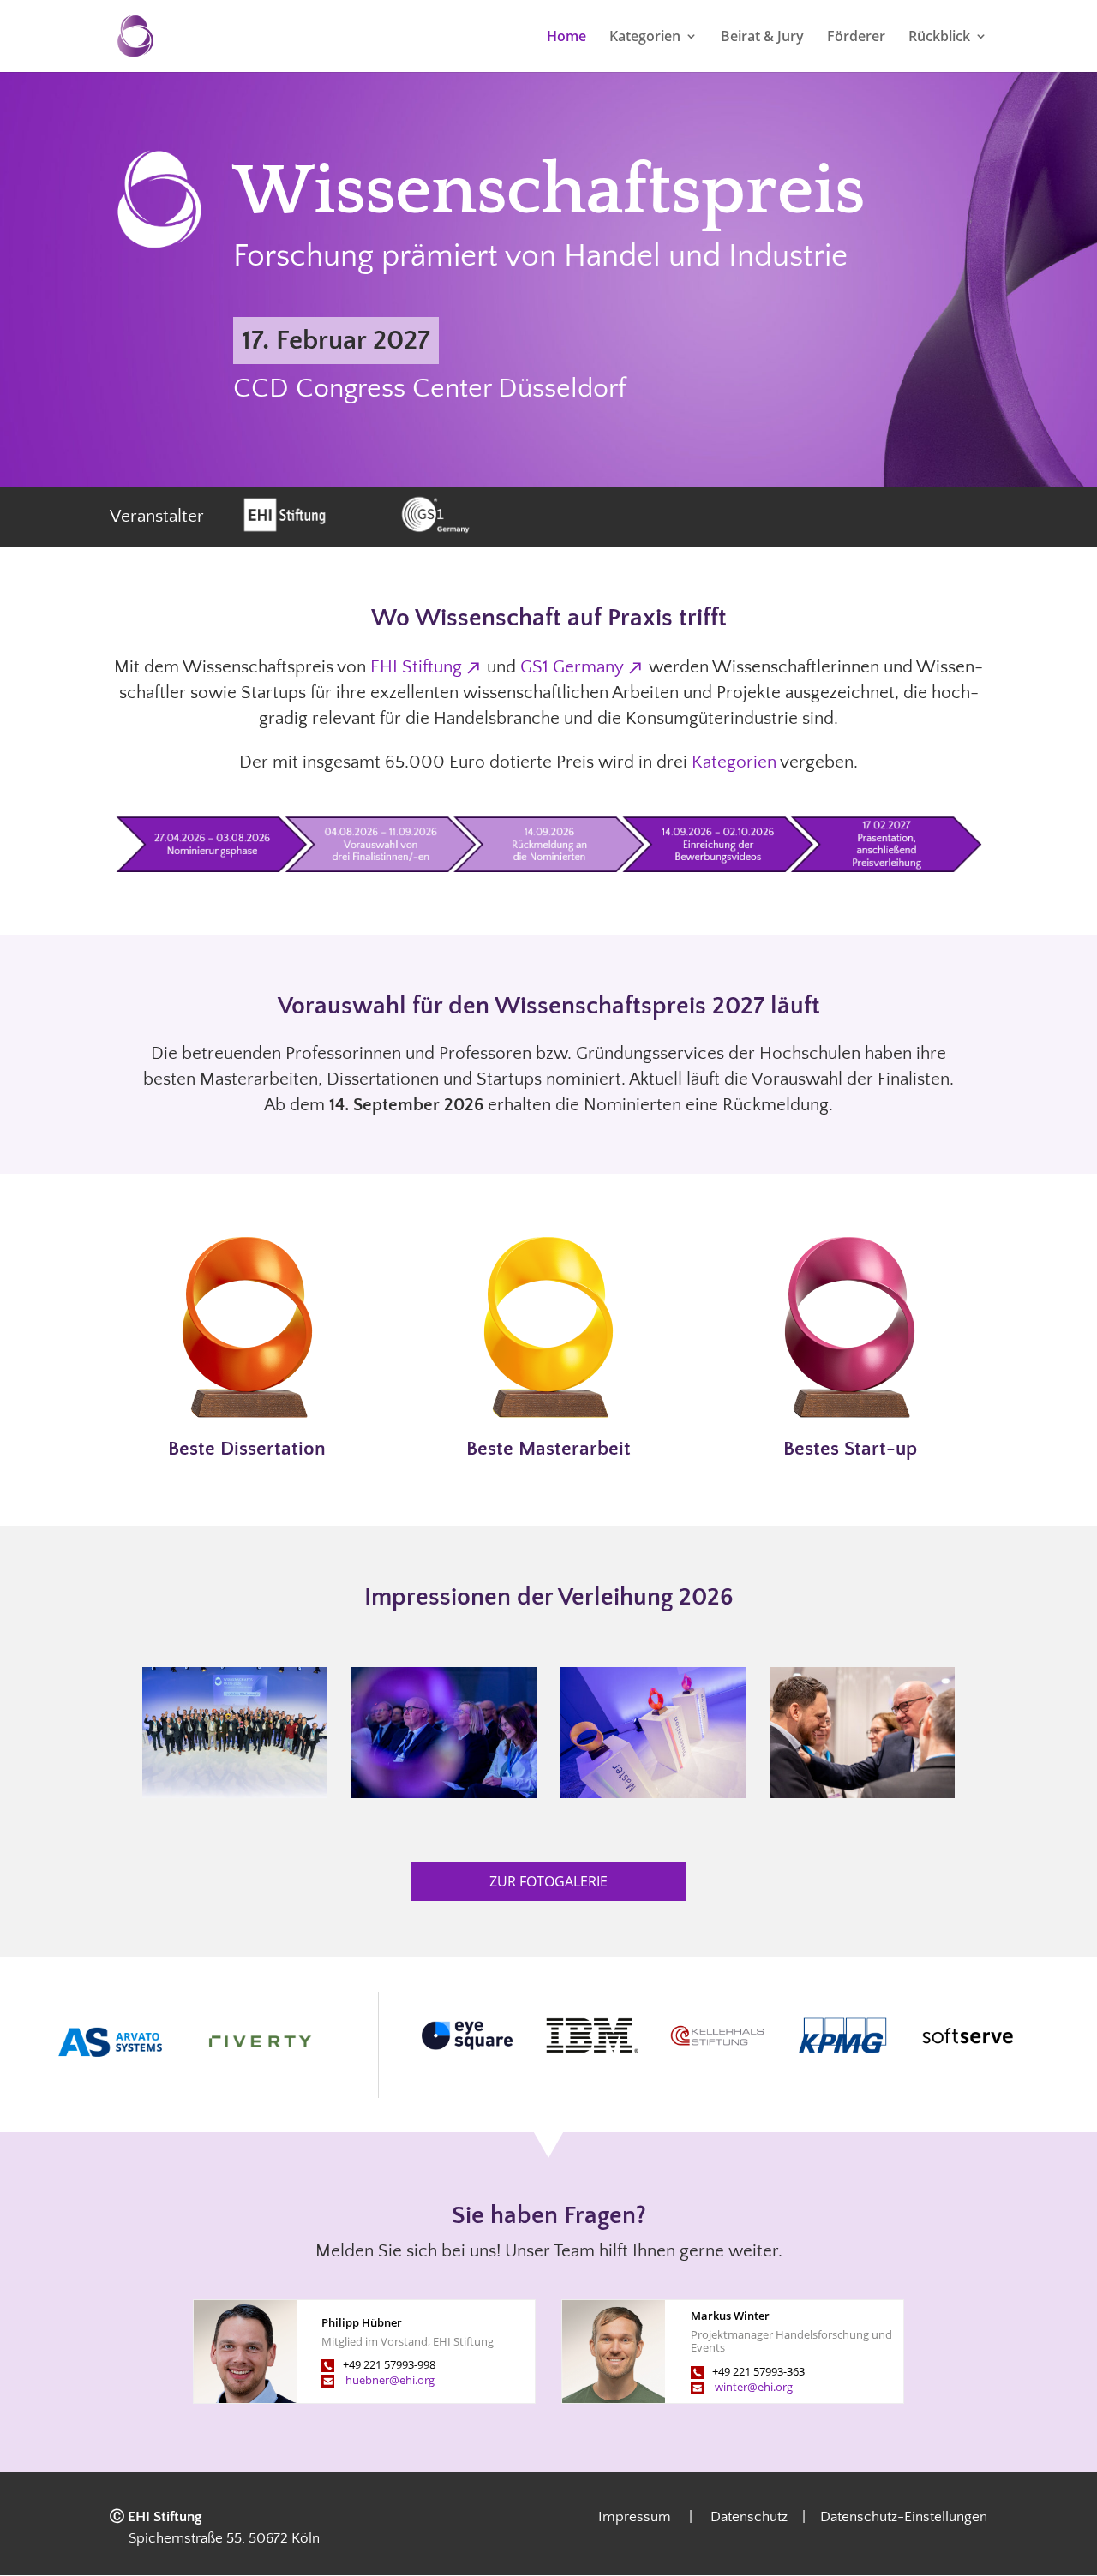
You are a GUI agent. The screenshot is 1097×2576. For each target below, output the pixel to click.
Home (566, 38)
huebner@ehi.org (390, 2380)
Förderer (856, 38)
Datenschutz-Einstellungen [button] (904, 2517)
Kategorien (645, 38)
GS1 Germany (572, 667)
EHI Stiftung (416, 667)
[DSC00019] (862, 1792)
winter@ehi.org (754, 2387)
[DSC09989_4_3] (234, 1792)
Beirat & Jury (762, 38)
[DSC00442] (444, 1792)
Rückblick (939, 38)
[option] (467, 2035)
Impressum (642, 2517)
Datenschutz (742, 2517)
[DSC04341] (653, 1792)
